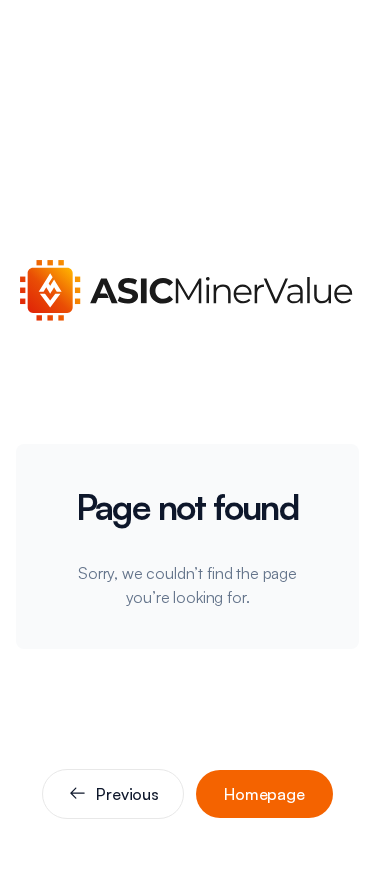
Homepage (264, 794)
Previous (127, 794)
